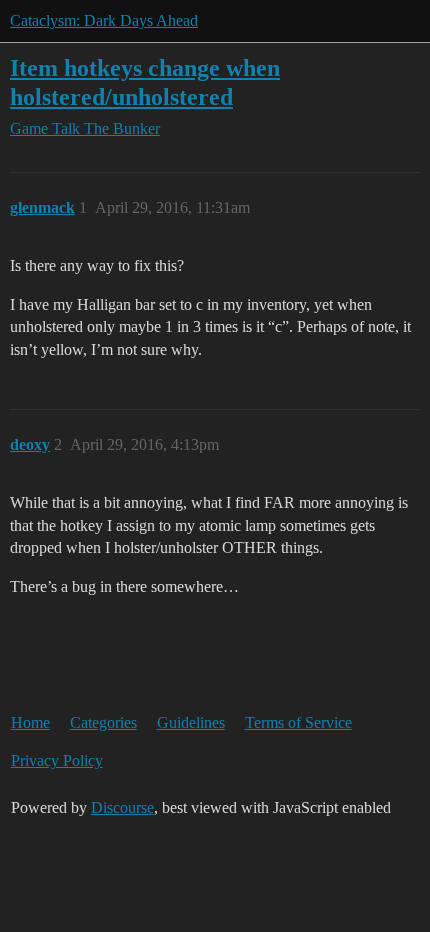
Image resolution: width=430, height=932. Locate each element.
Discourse (122, 807)
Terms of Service (298, 722)
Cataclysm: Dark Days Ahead (104, 20)
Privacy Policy (57, 760)
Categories (103, 722)
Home (30, 722)
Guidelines (191, 722)
